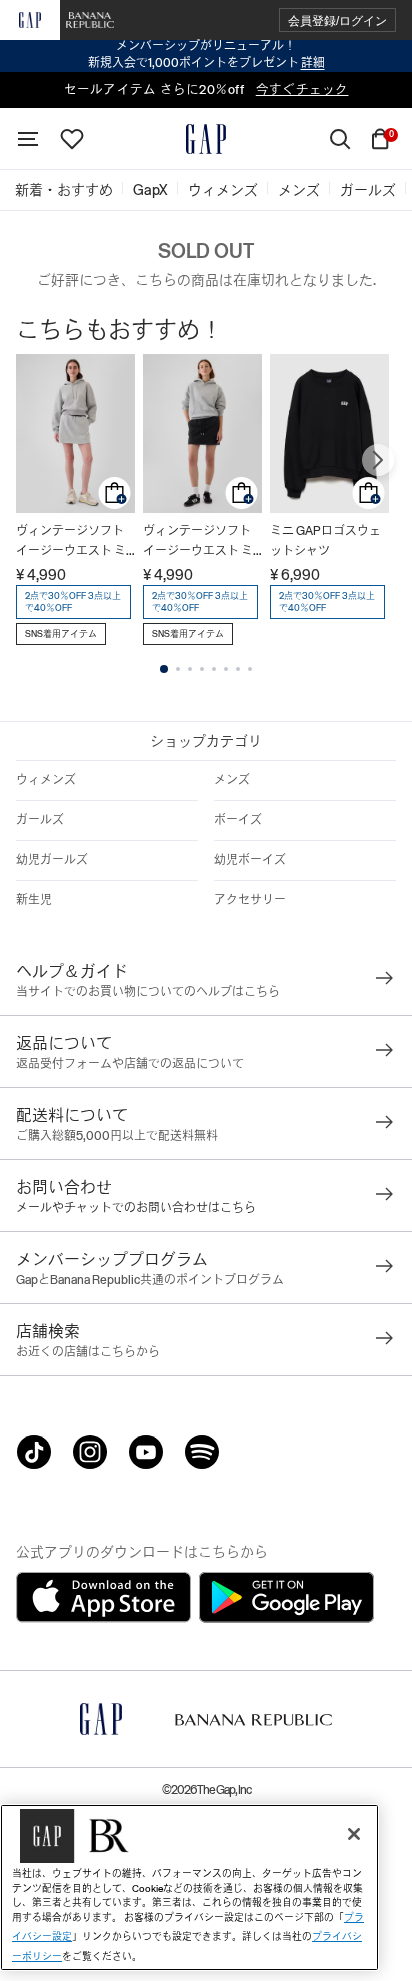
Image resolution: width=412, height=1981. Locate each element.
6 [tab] (226, 669)
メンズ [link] (299, 190)
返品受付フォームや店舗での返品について (130, 1064)
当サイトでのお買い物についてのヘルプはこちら (148, 992)
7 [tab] (238, 669)
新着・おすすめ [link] (64, 190)
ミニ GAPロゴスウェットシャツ (325, 541)
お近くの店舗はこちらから (88, 1352)
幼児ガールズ (52, 860)
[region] (189, 1887)
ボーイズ (238, 820)
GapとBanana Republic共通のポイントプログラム (150, 1280)
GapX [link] (150, 190)
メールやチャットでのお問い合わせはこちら (136, 1208)
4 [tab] (202, 669)
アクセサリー (250, 900)
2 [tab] (178, 669)
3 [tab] (190, 669)
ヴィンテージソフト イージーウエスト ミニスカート (71, 542)
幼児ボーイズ (250, 860)
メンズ (232, 780)
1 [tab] (164, 669)
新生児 (34, 900)
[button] (337, 20)
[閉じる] (354, 1834)
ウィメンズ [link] (223, 190)
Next (378, 460)
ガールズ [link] (368, 190)
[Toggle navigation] (28, 139)
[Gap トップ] (206, 139)
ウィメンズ (46, 780)
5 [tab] (214, 669)
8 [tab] (250, 669)
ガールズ (40, 820)
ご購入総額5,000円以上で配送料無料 (117, 1136)
